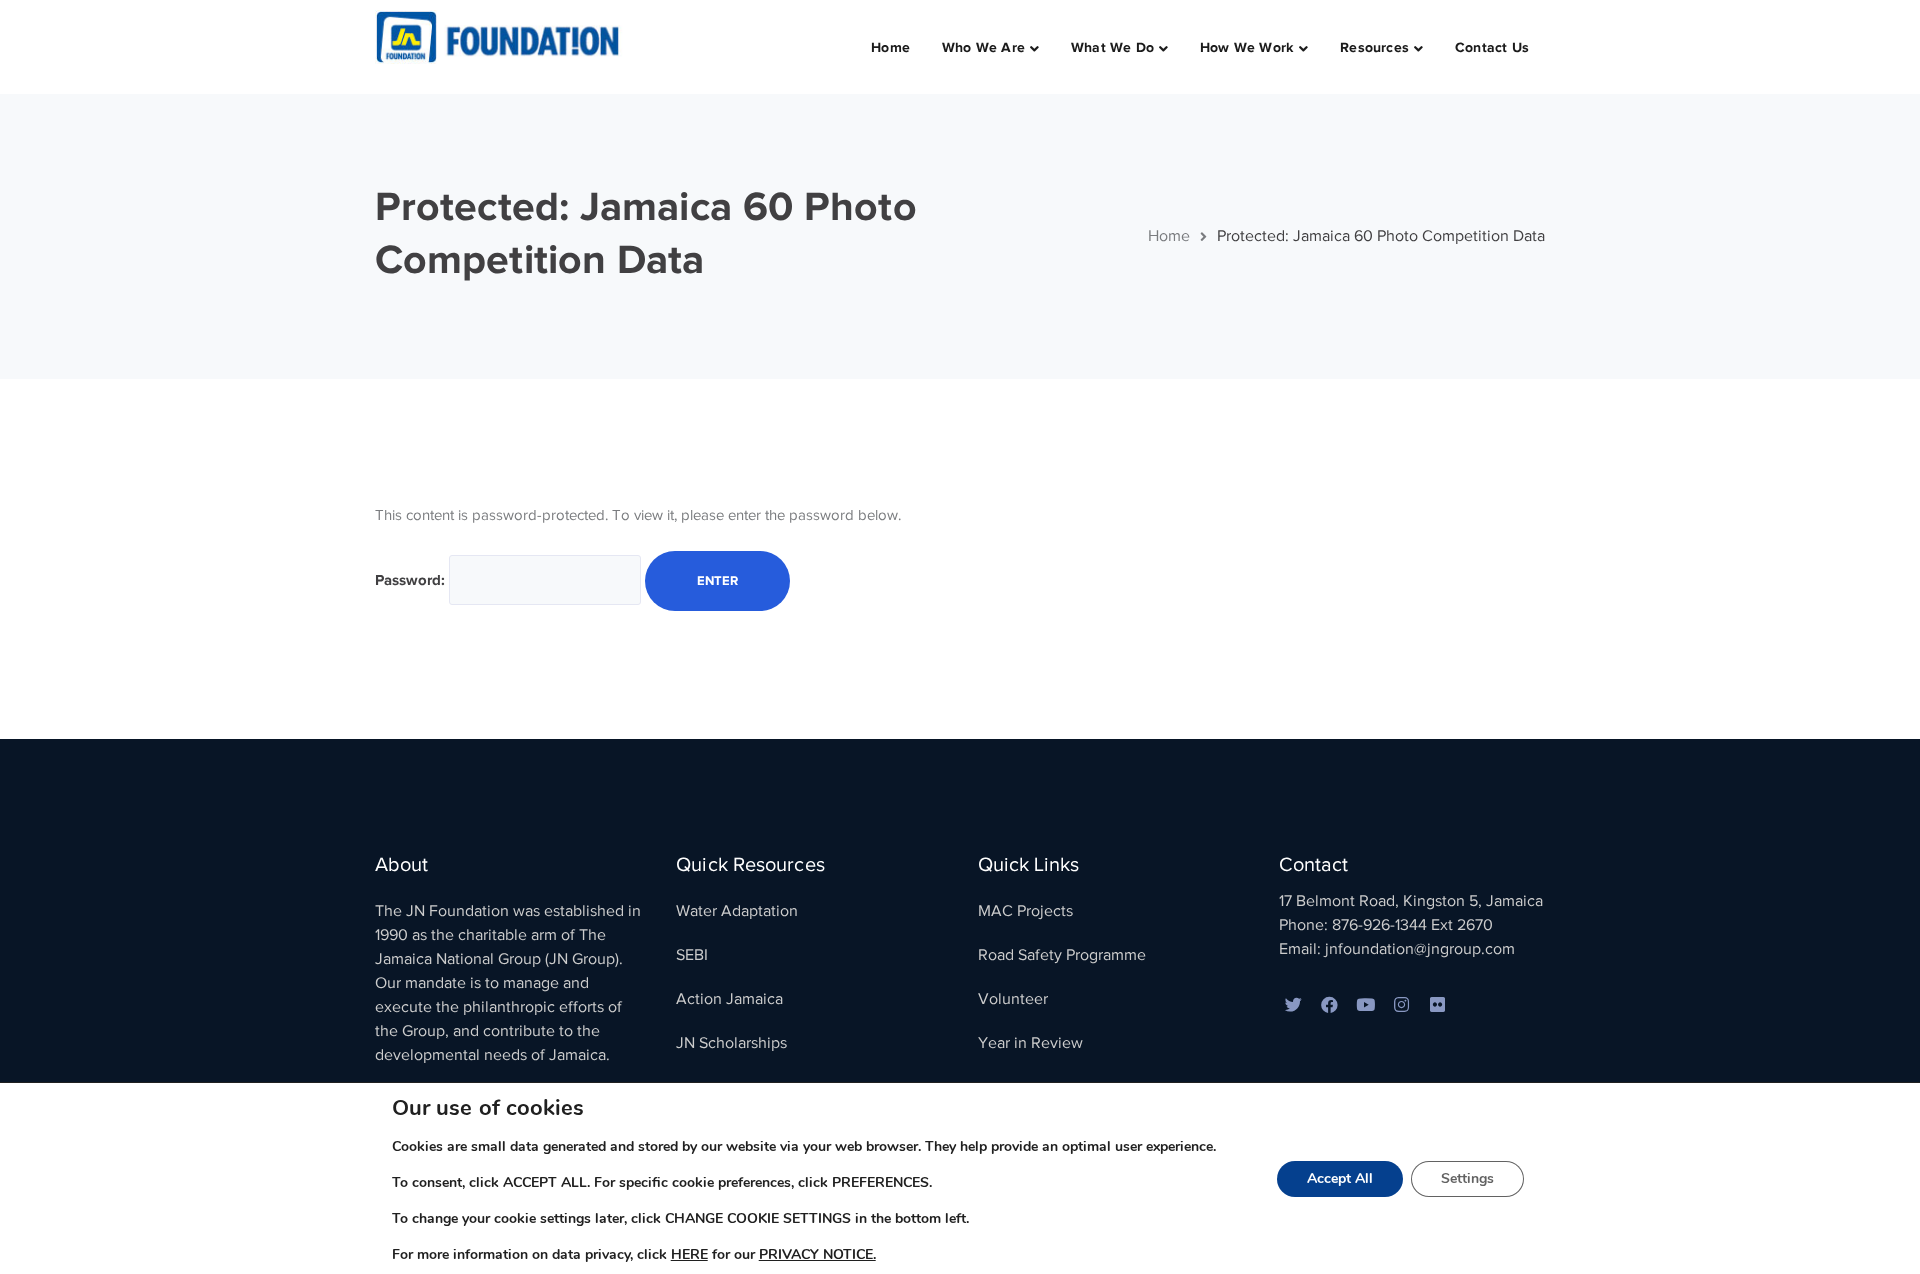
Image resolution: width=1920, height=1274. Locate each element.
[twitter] (1294, 1006)
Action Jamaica (729, 999)
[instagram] (1402, 1006)
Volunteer (1013, 999)
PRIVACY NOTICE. (817, 1254)
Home (1169, 236)
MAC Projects (1025, 911)
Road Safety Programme (1062, 955)
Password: (412, 579)
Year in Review (1030, 1043)
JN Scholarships (731, 1043)
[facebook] (1330, 1006)
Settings (1467, 1178)
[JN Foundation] (500, 36)
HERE (689, 1254)
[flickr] (1438, 1006)
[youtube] (1366, 1006)
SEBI (692, 955)
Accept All (1340, 1178)
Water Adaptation (737, 911)
